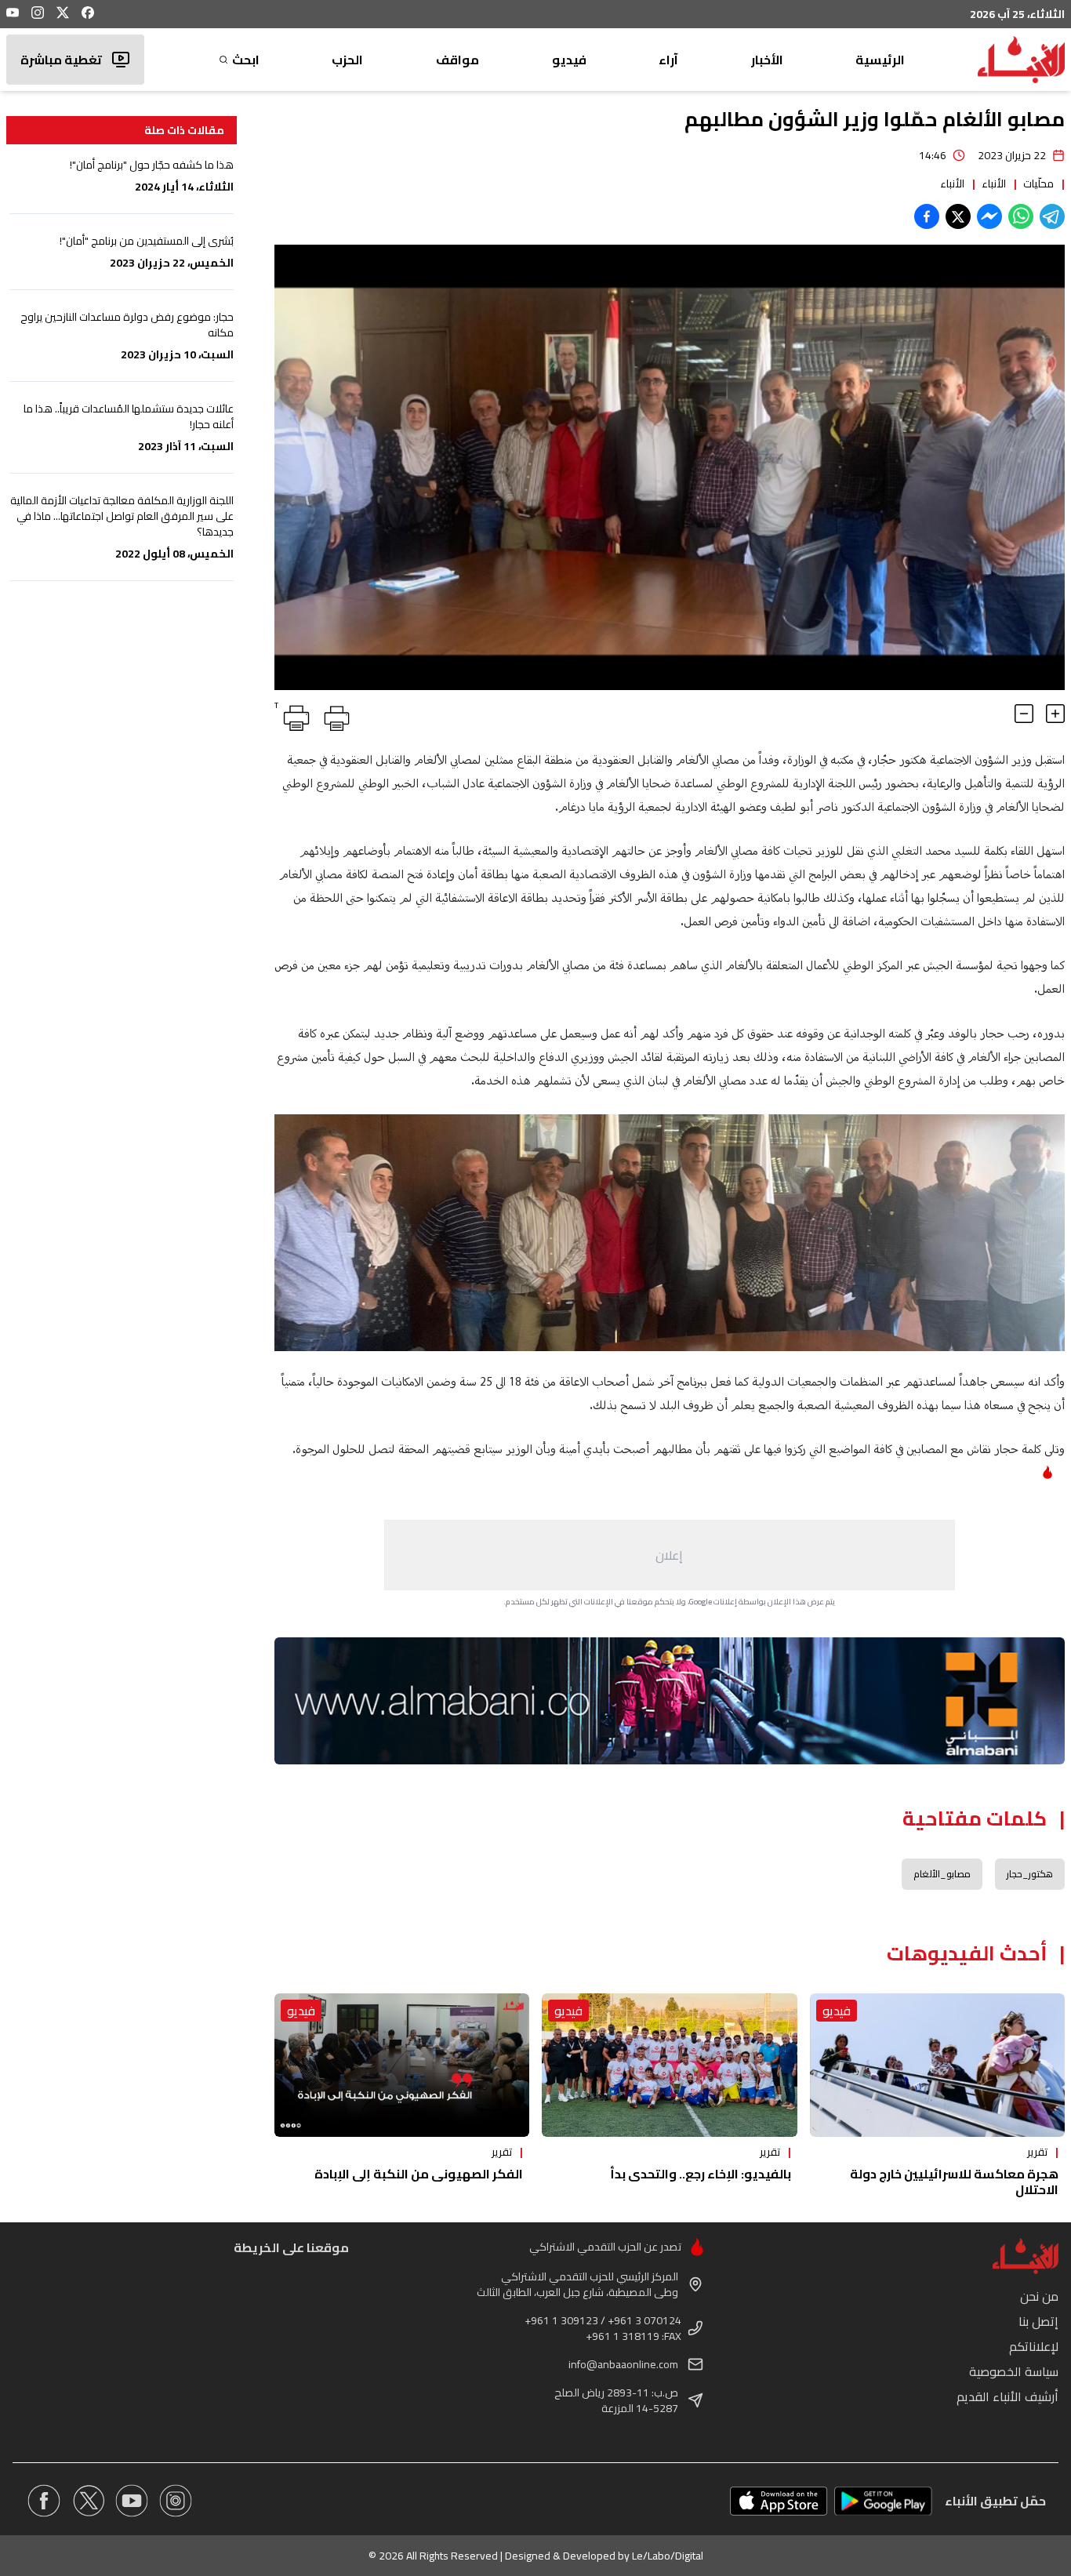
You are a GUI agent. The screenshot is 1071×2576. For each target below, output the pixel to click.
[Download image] (289, 676)
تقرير (1037, 2152)
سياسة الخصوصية (1014, 2371)
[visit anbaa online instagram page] (176, 2501)
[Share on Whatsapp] (1021, 216)
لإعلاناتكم (1034, 2346)
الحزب (347, 60)
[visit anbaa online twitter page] (88, 2501)
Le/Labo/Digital (668, 2556)
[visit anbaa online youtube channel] (132, 2501)
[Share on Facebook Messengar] (989, 216)
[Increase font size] (1055, 714)
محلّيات (1038, 183)
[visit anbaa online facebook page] (44, 2501)
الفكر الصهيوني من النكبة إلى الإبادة (419, 2174)
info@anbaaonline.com (623, 2364)
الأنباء (994, 183)
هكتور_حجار (1030, 1874)
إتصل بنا (1038, 2321)
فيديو (569, 60)
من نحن (1039, 2296)
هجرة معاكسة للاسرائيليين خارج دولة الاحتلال (954, 2182)
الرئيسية (880, 60)
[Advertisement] (670, 1555)
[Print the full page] (334, 715)
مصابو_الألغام (942, 1874)
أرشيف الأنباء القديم (1007, 2396)
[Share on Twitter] (958, 216)
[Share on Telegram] (1052, 216)
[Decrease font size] (1024, 714)
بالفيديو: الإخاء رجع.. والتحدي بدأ (701, 2174)
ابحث (246, 60)
